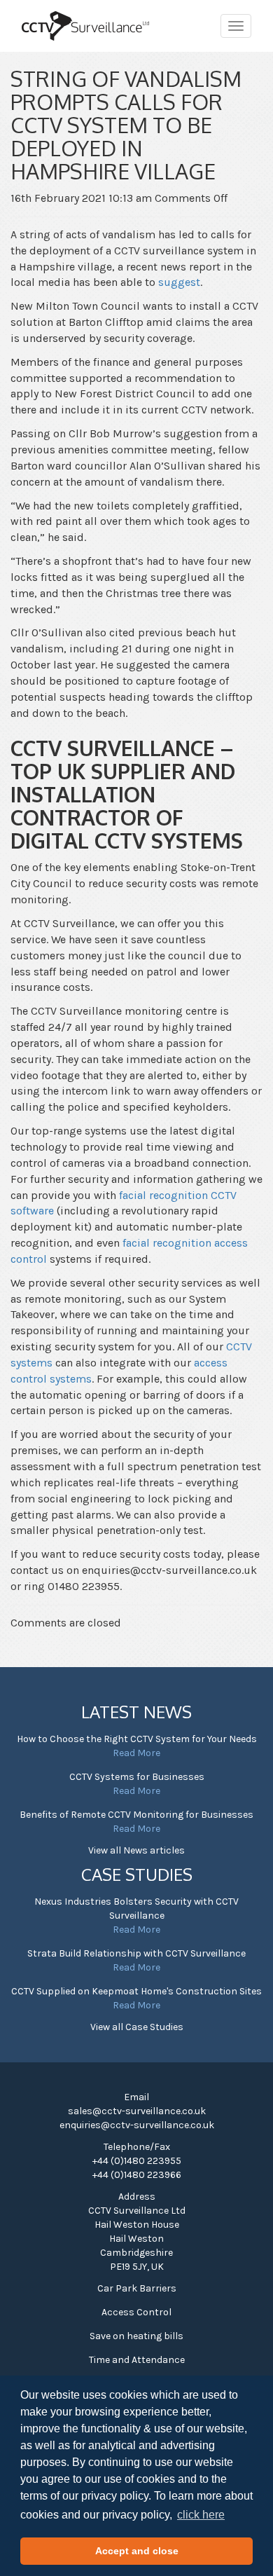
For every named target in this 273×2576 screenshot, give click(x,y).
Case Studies (137, 1874)
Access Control (136, 2312)
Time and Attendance (137, 2360)
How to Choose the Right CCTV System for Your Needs (137, 1739)
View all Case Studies (137, 2027)
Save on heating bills (136, 2336)
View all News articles (136, 1850)
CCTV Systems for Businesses (137, 1777)
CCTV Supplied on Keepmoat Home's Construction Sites (136, 1991)
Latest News (136, 1712)
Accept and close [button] (137, 2551)
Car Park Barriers (137, 2288)
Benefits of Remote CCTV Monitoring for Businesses (136, 1815)
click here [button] (201, 2515)
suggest (179, 282)
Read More (136, 1753)
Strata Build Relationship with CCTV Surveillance (136, 1953)
